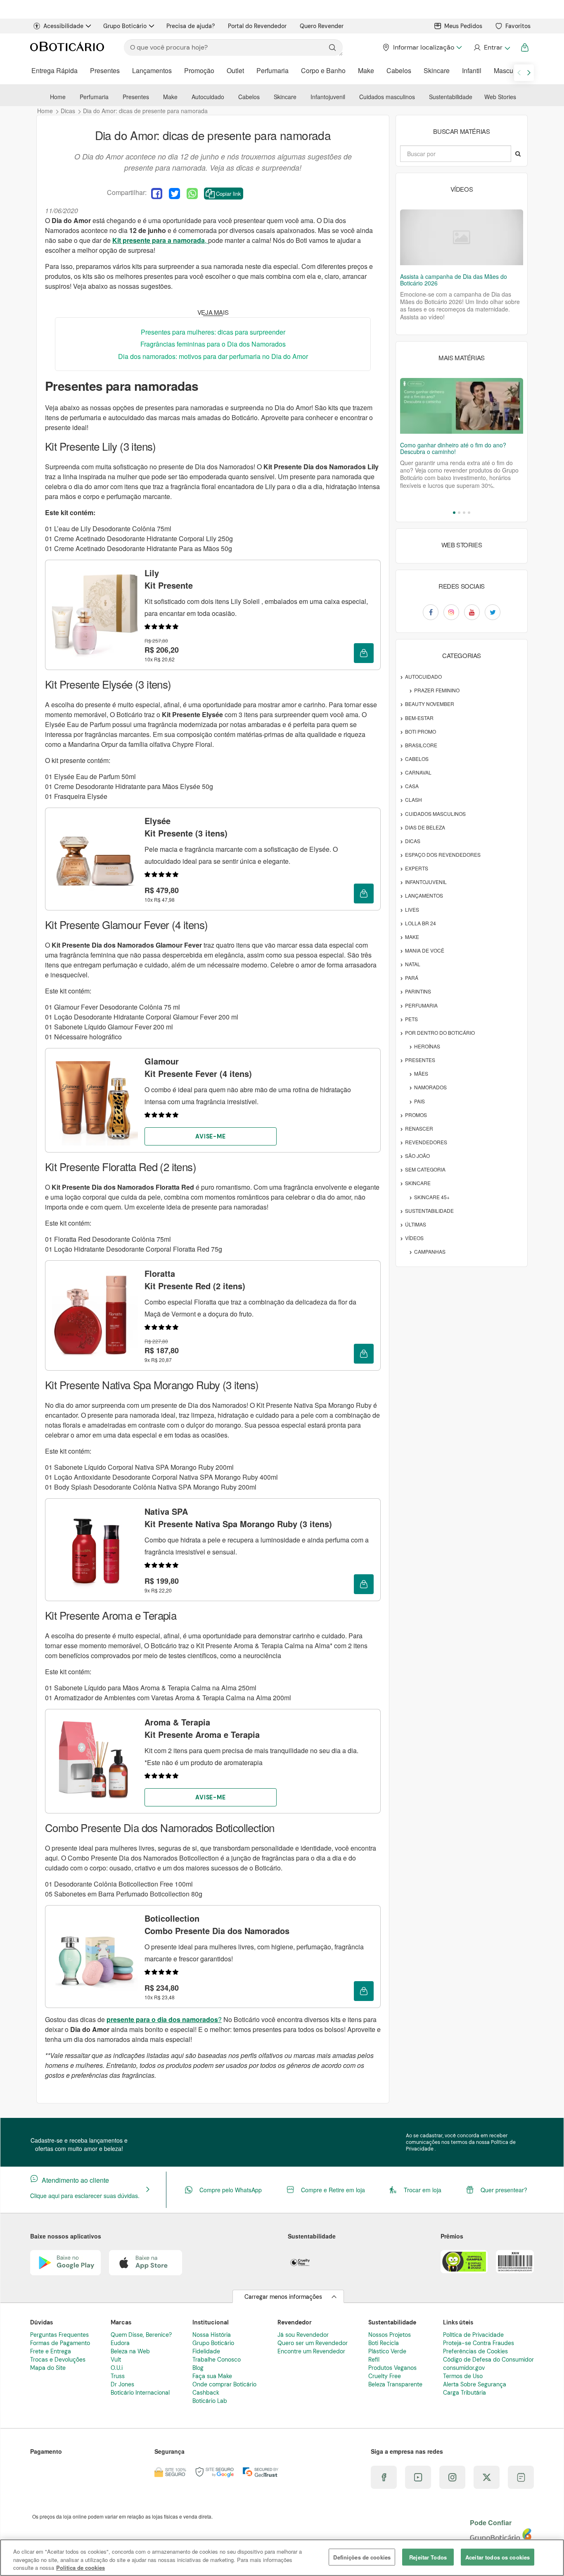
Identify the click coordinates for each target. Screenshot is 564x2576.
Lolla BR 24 (421, 923)
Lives (412, 909)
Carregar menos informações (283, 2297)
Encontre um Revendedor (311, 2351)
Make (366, 70)
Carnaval (418, 772)
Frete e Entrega (51, 2351)
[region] (282, 2558)
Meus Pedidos (463, 26)
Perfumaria (273, 70)
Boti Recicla (384, 2343)
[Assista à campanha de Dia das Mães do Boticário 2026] (462, 237)
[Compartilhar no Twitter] (174, 194)
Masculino (509, 70)
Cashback (206, 2393)
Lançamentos (152, 70)
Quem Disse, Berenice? (141, 2335)
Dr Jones (122, 2384)
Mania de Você (425, 950)
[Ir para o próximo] (529, 73)
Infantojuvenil (328, 97)
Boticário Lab (210, 2401)
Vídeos (414, 1238)
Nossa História (212, 2335)
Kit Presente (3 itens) (186, 827)
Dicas (413, 841)
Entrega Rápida (55, 70)
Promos (416, 1115)
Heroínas (427, 1046)
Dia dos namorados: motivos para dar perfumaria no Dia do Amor (213, 356)
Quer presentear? (504, 2190)
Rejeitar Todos (428, 2557)
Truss (118, 2376)
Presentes (105, 70)
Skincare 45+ (432, 1197)
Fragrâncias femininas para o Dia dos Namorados (213, 344)
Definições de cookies (362, 2557)
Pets (411, 1019)
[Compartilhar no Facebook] (157, 194)
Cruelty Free (385, 2376)
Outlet (235, 70)
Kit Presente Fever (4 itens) (198, 1067)
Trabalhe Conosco (217, 2360)
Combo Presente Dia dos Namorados (217, 1924)
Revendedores (426, 1142)
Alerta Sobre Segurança (475, 2384)
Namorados (430, 1087)
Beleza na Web (130, 2351)
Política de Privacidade (473, 2335)
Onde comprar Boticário (224, 2384)
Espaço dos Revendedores (443, 854)
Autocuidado (208, 97)
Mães (421, 1073)
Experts (417, 868)
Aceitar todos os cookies (498, 2557)
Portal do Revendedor (257, 26)
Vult (116, 2360)
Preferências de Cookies (475, 2351)
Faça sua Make (212, 2376)
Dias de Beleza (425, 827)
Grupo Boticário (125, 26)
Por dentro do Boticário (440, 1033)
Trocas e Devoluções (58, 2360)
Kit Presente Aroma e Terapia (202, 1728)
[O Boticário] (67, 48)
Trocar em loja (423, 2190)
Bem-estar (419, 718)
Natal (413, 964)
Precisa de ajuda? (191, 26)
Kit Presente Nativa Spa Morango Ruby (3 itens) (238, 1517)
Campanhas (430, 1251)
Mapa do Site (48, 2368)
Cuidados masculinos (387, 97)
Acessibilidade (63, 26)
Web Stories (500, 97)
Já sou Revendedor (303, 2335)
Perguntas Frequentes (59, 2335)
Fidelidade (206, 2351)
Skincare (437, 70)
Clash (414, 800)
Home (58, 97)
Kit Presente (169, 579)
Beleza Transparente (395, 2384)
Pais (419, 1101)
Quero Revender (322, 26)
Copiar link (229, 194)
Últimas (416, 1224)
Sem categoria (425, 1169)
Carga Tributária (464, 2393)
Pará (412, 978)
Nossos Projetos (390, 2335)
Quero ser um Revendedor (313, 2343)
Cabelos (399, 70)
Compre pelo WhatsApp (231, 2190)
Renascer (419, 1128)
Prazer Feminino (437, 690)
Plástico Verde (387, 2351)
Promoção (199, 70)
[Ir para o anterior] (519, 73)
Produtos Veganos (392, 2368)
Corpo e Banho (323, 70)
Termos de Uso (463, 2376)
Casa (412, 786)
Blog (198, 2368)
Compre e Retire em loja (333, 2190)
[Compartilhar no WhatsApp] (192, 194)
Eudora (120, 2343)
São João (417, 1156)
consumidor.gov (464, 2368)
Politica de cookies (81, 2568)
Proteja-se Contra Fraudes (479, 2343)
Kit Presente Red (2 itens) (195, 1280)
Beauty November (430, 704)
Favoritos (518, 26)
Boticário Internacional (140, 2393)
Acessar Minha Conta (492, 48)
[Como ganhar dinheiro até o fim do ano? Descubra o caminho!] (462, 406)
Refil (374, 2360)
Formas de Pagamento (60, 2343)
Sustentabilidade (451, 97)
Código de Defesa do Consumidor (488, 2360)
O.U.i (117, 2368)
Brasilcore (421, 745)
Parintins (418, 991)
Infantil (472, 70)
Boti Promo (421, 731)
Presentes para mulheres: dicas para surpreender (213, 332)
